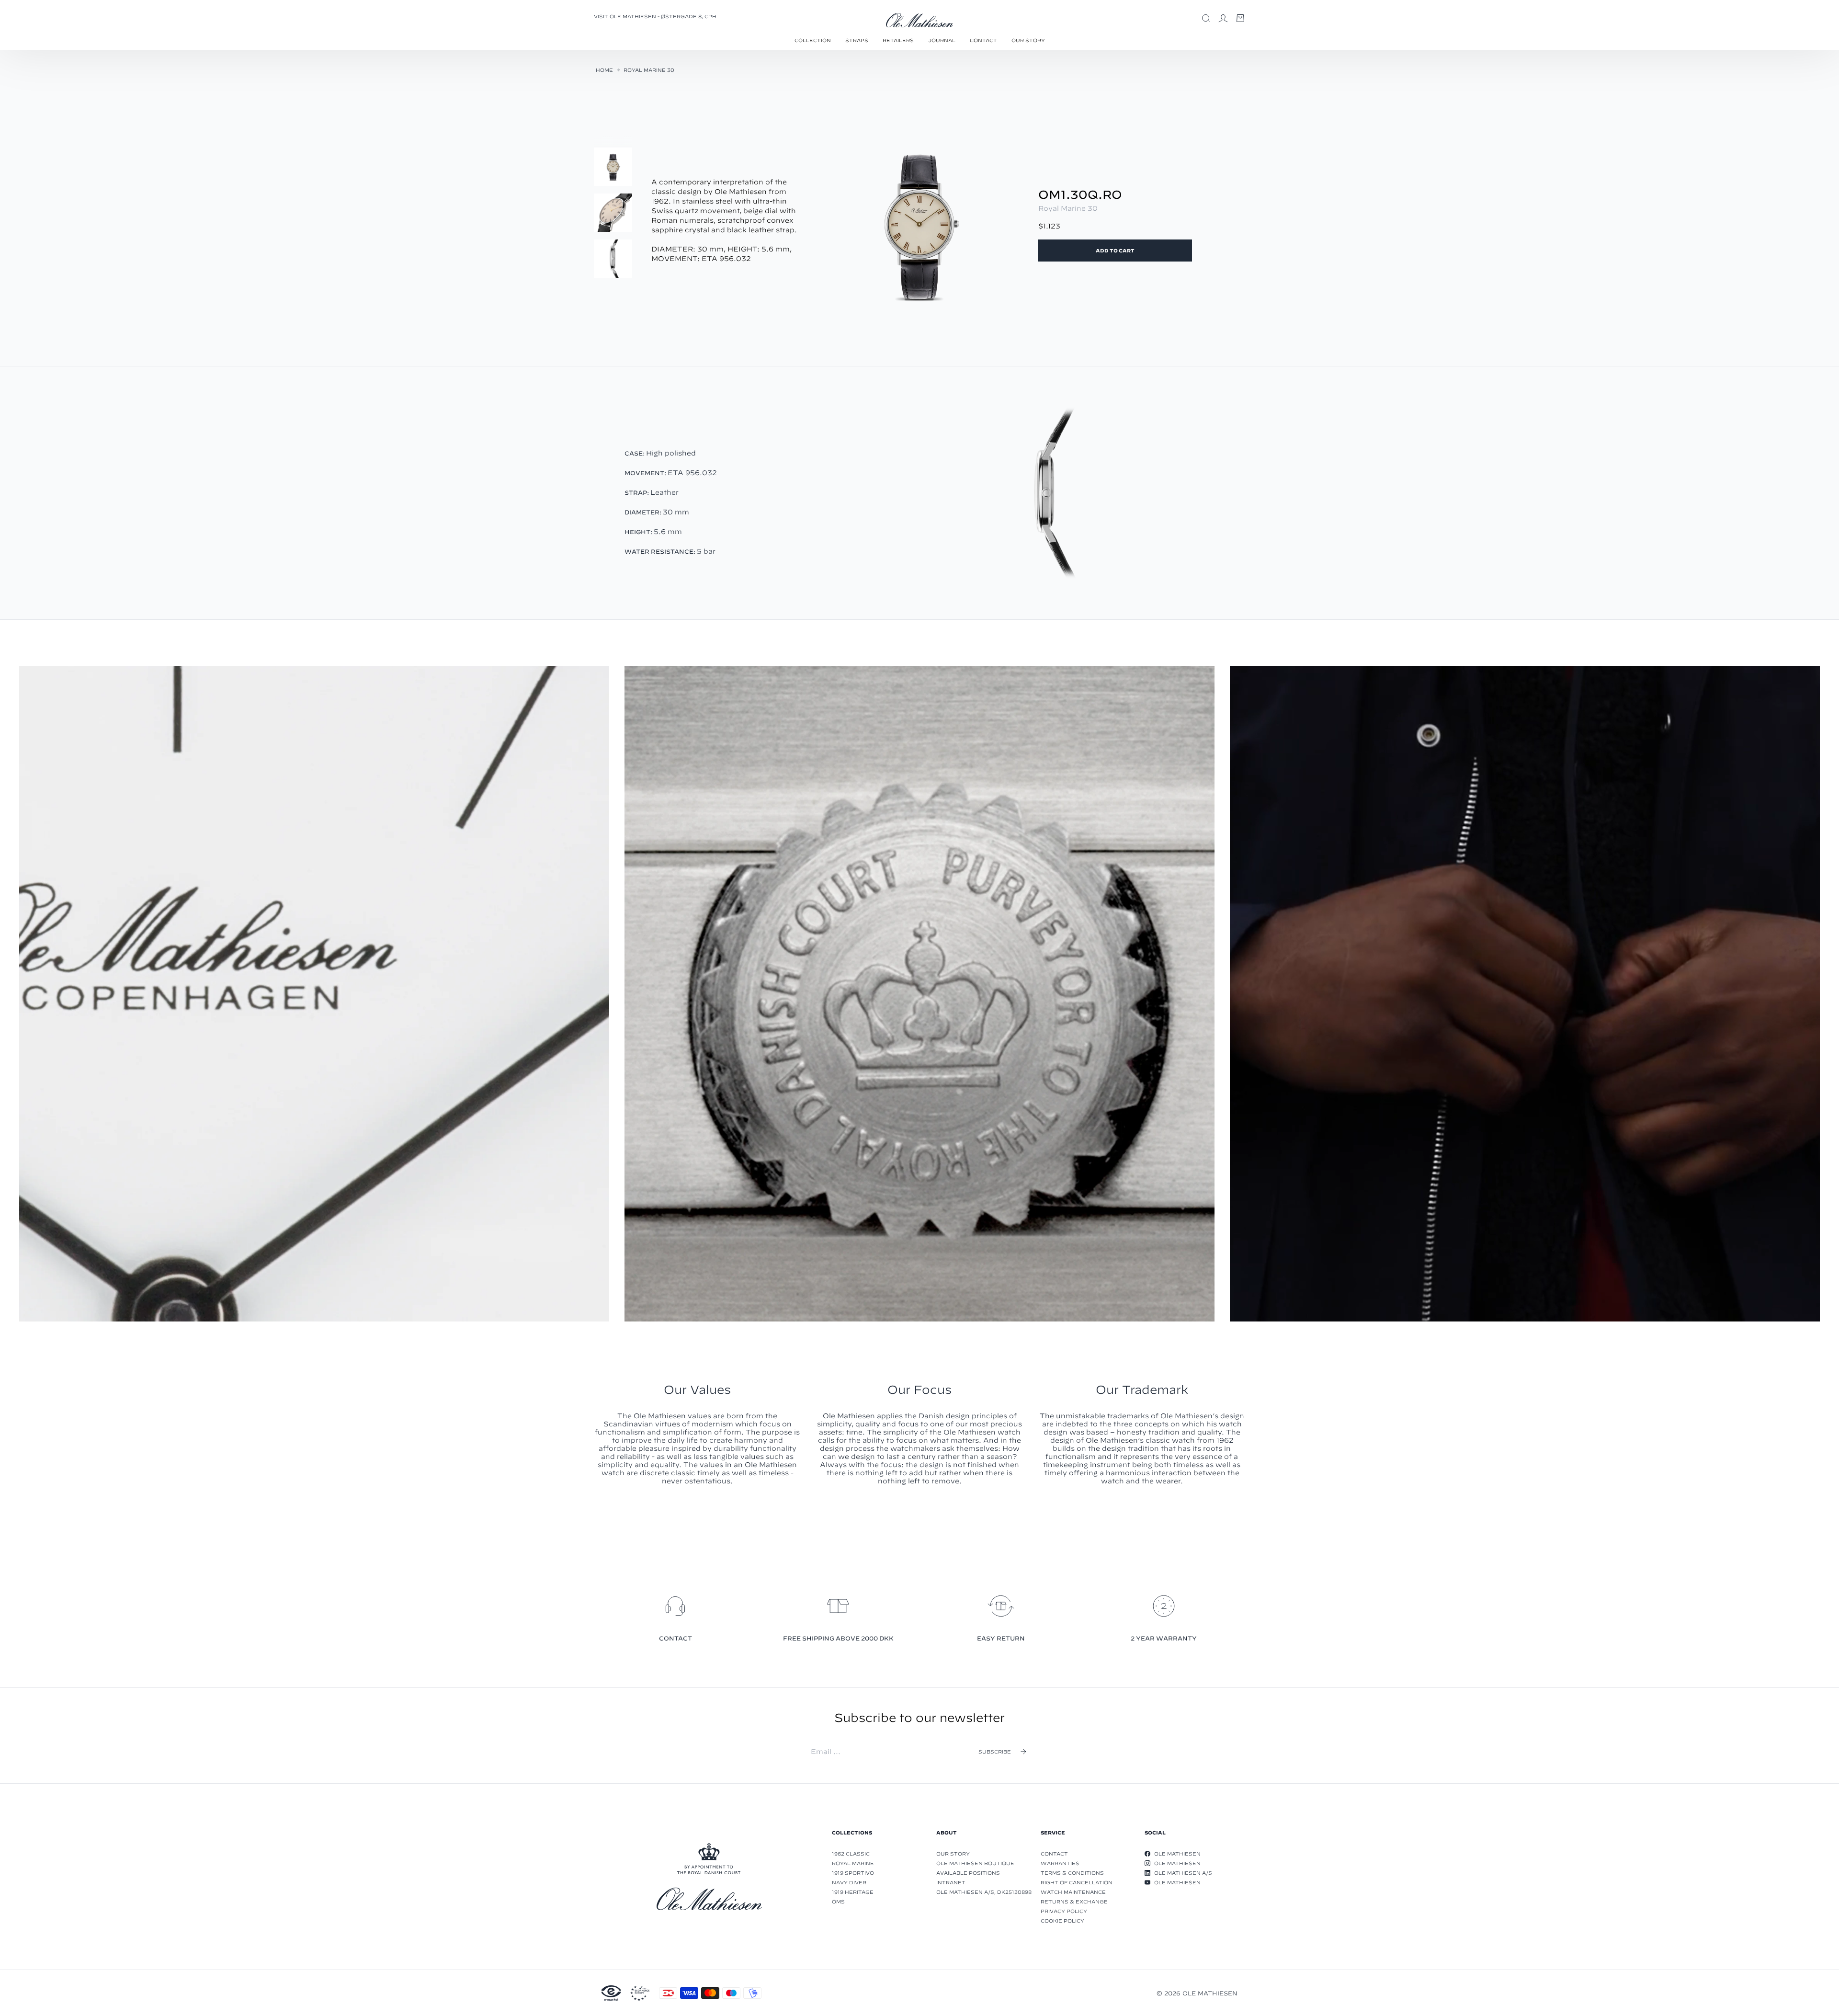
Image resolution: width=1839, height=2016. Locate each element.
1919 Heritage (853, 1892)
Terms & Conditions (1072, 1873)
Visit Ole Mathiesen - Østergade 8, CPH (655, 16)
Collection (813, 40)
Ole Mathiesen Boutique (975, 1863)
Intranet (951, 1882)
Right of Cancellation (1077, 1882)
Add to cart (1115, 251)
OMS (838, 1902)
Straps (857, 40)
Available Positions (968, 1873)
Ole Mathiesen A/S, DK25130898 (984, 1892)
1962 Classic (851, 1854)
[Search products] (1206, 18)
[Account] (1223, 18)
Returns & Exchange (1074, 1902)
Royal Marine (853, 1863)
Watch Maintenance (1073, 1892)
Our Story (1028, 40)
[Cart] (1240, 18)
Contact (983, 40)
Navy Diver (849, 1882)
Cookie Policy (1062, 1921)
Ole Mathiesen (1177, 1854)
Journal (942, 40)
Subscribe (995, 1752)
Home (604, 70)
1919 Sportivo (853, 1873)
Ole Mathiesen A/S (1183, 1873)
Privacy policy (1064, 1911)
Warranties (1060, 1863)
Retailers (898, 40)
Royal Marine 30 (649, 70)
